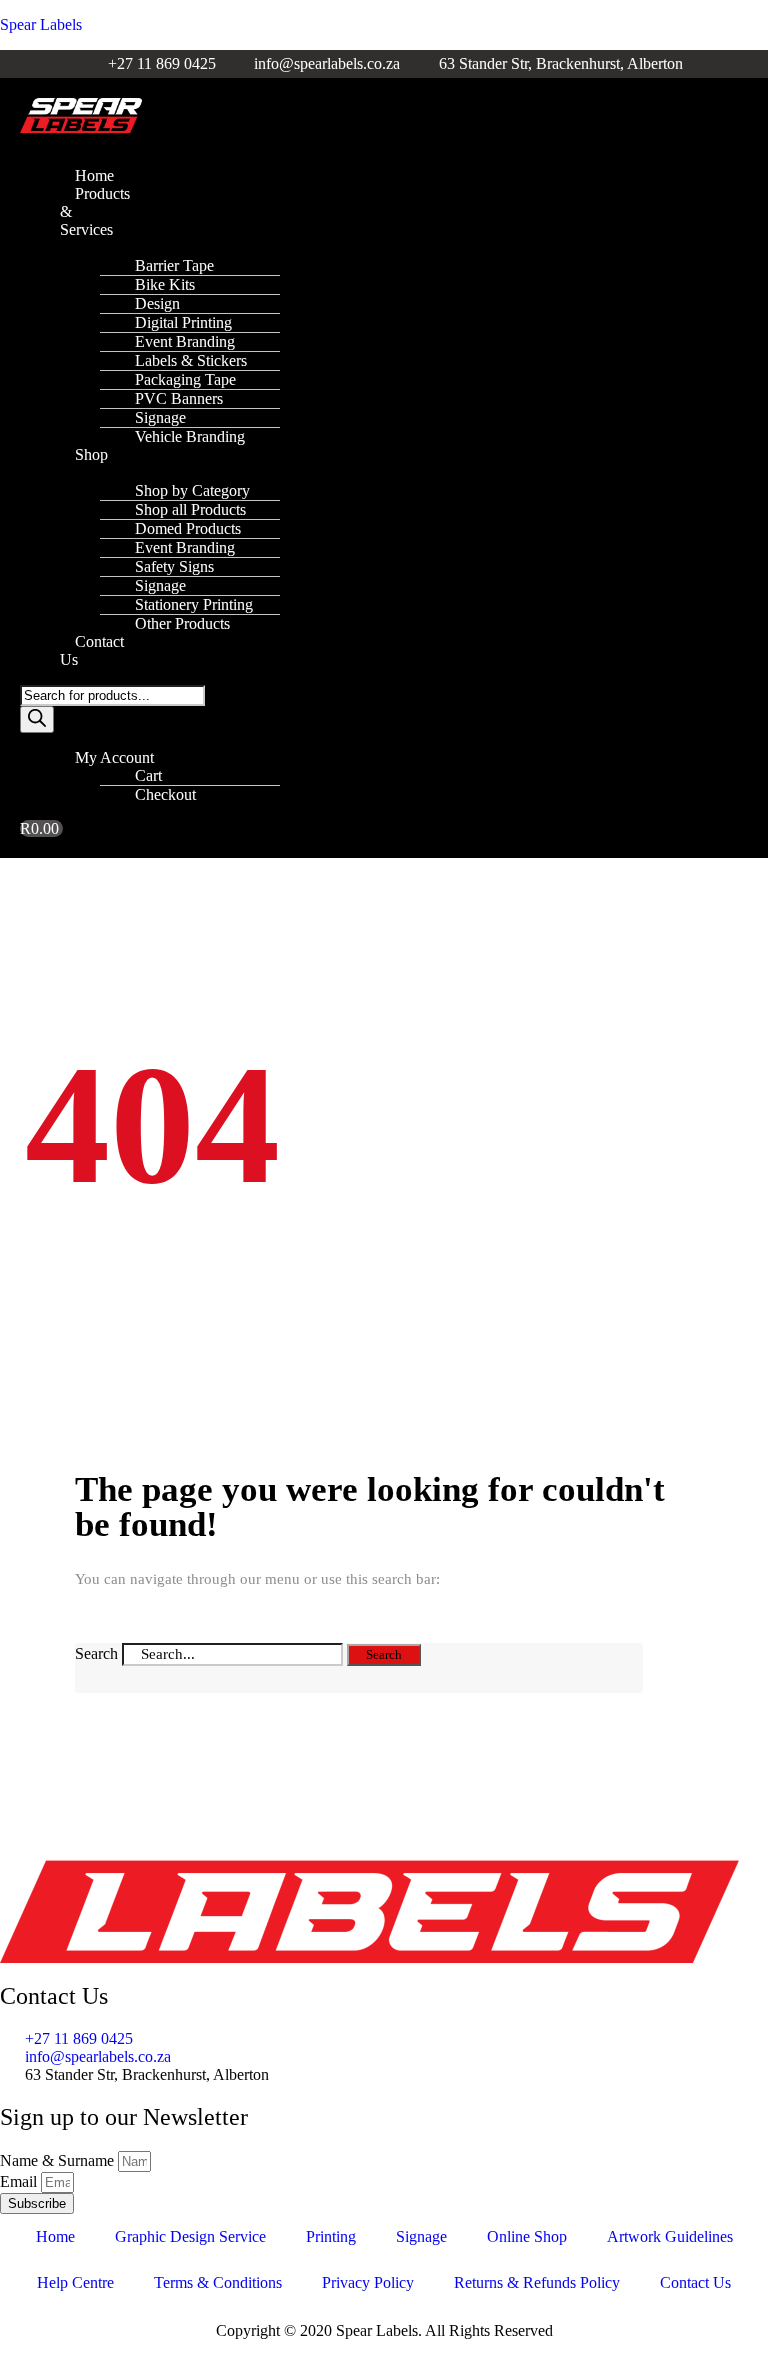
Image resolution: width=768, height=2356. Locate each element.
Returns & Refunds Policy (537, 2282)
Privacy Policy (368, 2282)
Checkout (165, 794)
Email (20, 2181)
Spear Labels (41, 24)
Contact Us (92, 650)
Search (96, 1653)
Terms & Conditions (218, 2282)
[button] (56, 142)
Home (55, 2236)
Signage (421, 2236)
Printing (331, 2236)
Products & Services (95, 211)
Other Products (182, 623)
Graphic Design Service (190, 2236)
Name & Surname (59, 2160)
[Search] (37, 719)
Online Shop (527, 2236)
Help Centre (75, 2282)
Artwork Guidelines (670, 2236)
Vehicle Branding (190, 436)
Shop (91, 454)
